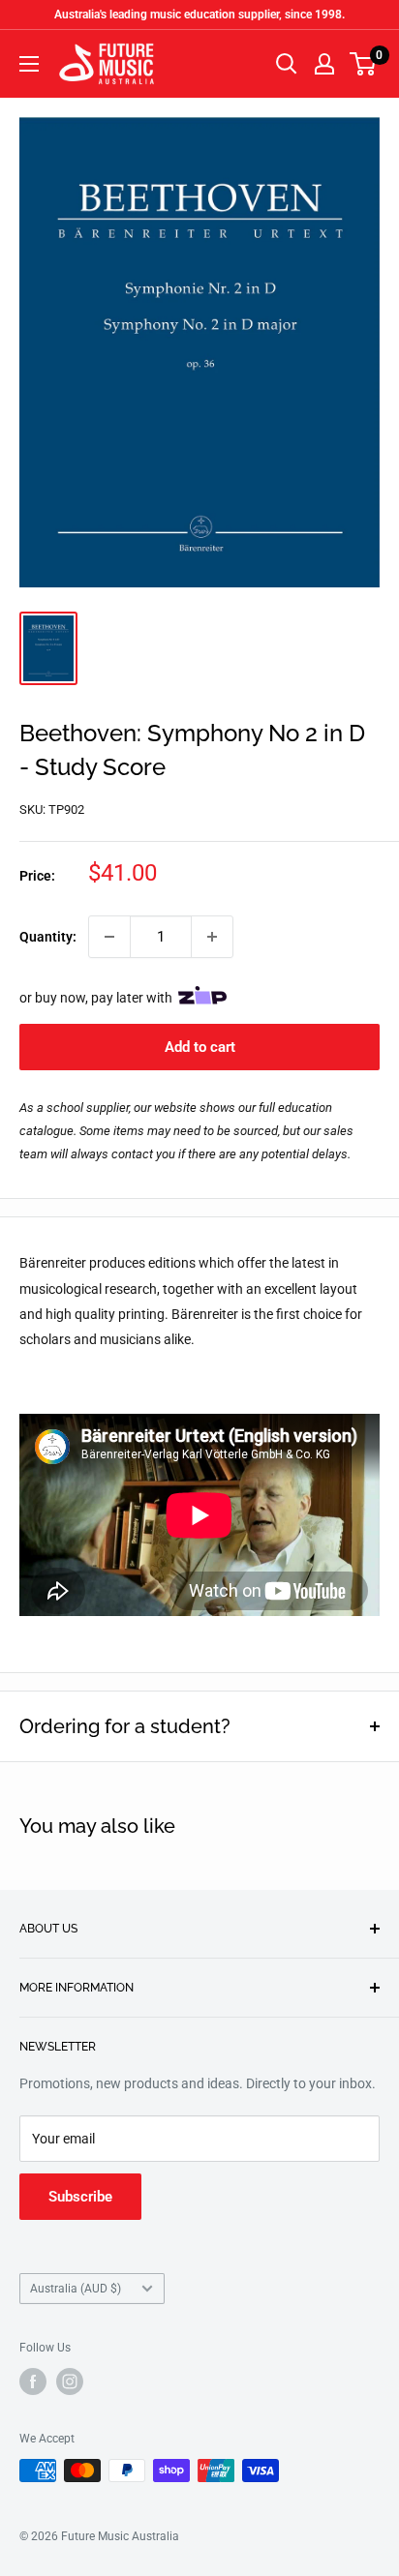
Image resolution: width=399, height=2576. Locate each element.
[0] (364, 64)
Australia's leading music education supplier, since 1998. (199, 15)
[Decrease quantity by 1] (109, 937)
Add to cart (200, 1047)
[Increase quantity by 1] (212, 937)
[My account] (324, 64)
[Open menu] (29, 64)
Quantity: (48, 937)
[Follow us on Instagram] (70, 2381)
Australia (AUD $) (76, 2289)
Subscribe (80, 2197)
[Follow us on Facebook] (33, 2381)
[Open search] (287, 64)
